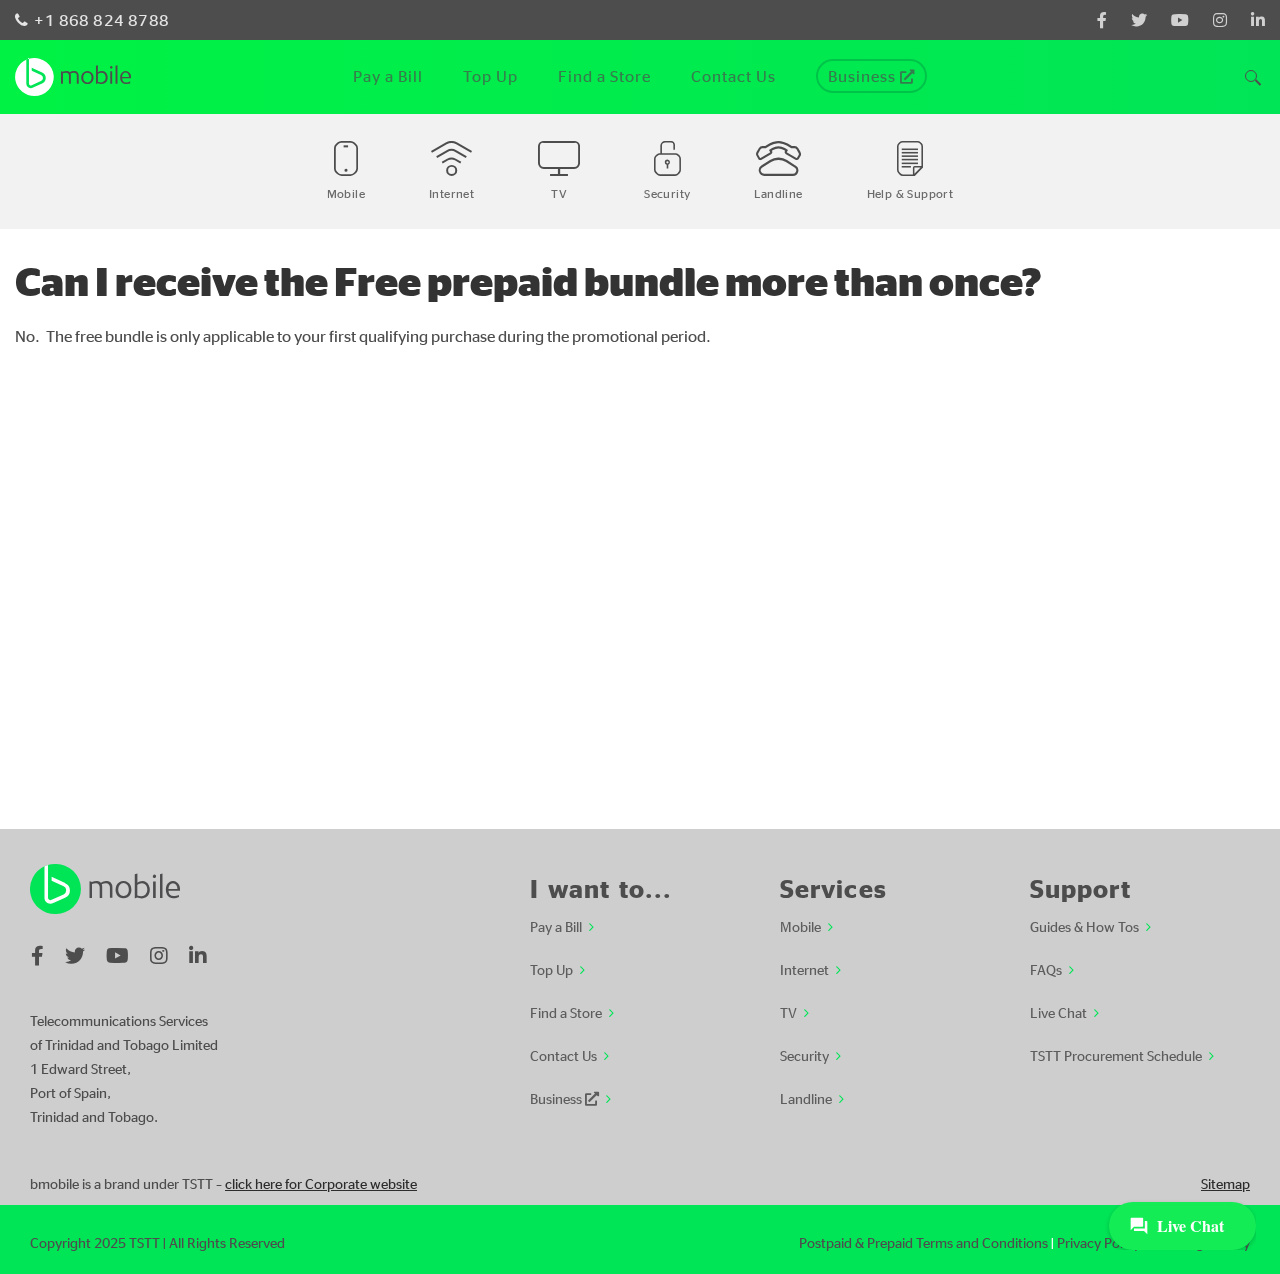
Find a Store (566, 1012)
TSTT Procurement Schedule (1116, 1055)
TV (788, 1012)
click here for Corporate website (321, 1183)
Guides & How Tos (1084, 926)
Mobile (800, 926)
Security (804, 1055)
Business (557, 1098)
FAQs (1046, 969)
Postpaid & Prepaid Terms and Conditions (923, 1242)
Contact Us (563, 1055)
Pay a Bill (556, 926)
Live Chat (1058, 1012)
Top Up (551, 969)
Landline (806, 1098)
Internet (804, 969)
